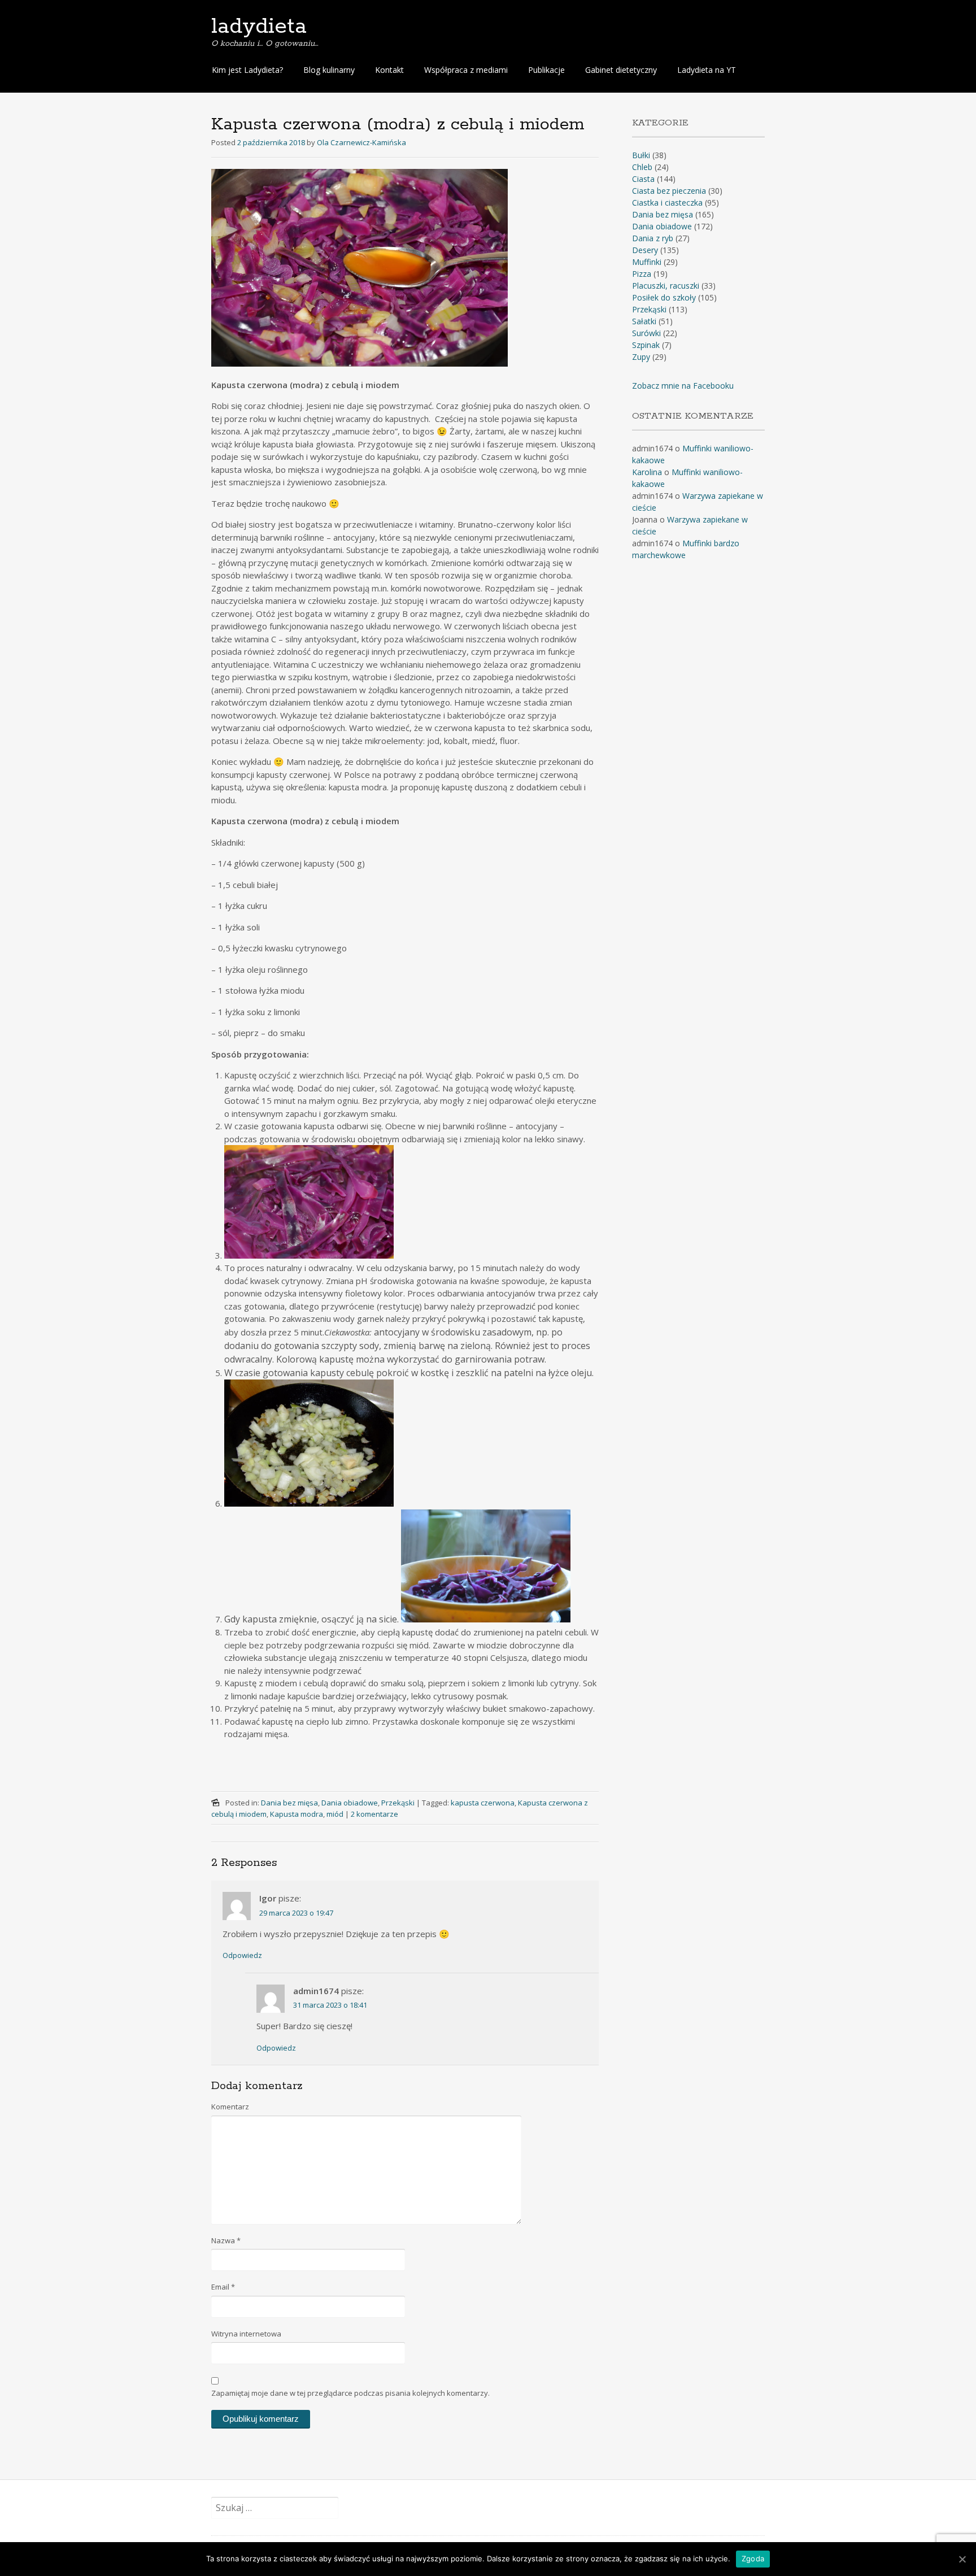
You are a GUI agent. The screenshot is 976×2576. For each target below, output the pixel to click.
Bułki (641, 155)
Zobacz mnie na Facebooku (683, 386)
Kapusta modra (297, 1814)
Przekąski (398, 1803)
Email (223, 2287)
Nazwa (226, 2240)
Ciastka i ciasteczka (667, 203)
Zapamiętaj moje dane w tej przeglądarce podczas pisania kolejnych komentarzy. (350, 2393)
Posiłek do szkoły (664, 297)
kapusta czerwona (483, 1803)
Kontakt (389, 70)
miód (335, 1814)
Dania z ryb (653, 238)
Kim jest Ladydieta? (247, 70)
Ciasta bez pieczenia (669, 191)
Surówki (646, 333)
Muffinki (647, 262)
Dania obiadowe (350, 1803)
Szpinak (646, 345)
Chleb (642, 167)
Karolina (647, 472)
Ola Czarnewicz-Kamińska (361, 142)
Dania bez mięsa (289, 1803)
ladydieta (259, 27)
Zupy (641, 357)
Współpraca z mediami (466, 70)
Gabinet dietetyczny (621, 70)
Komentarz (230, 2107)
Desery (645, 250)
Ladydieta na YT (707, 70)
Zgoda (753, 2558)
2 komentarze (374, 1814)
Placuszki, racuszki (666, 286)
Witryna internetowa (246, 2334)
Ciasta (643, 179)
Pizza (642, 274)
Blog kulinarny (329, 70)
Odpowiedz (242, 1955)
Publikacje (546, 70)
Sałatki (644, 321)
